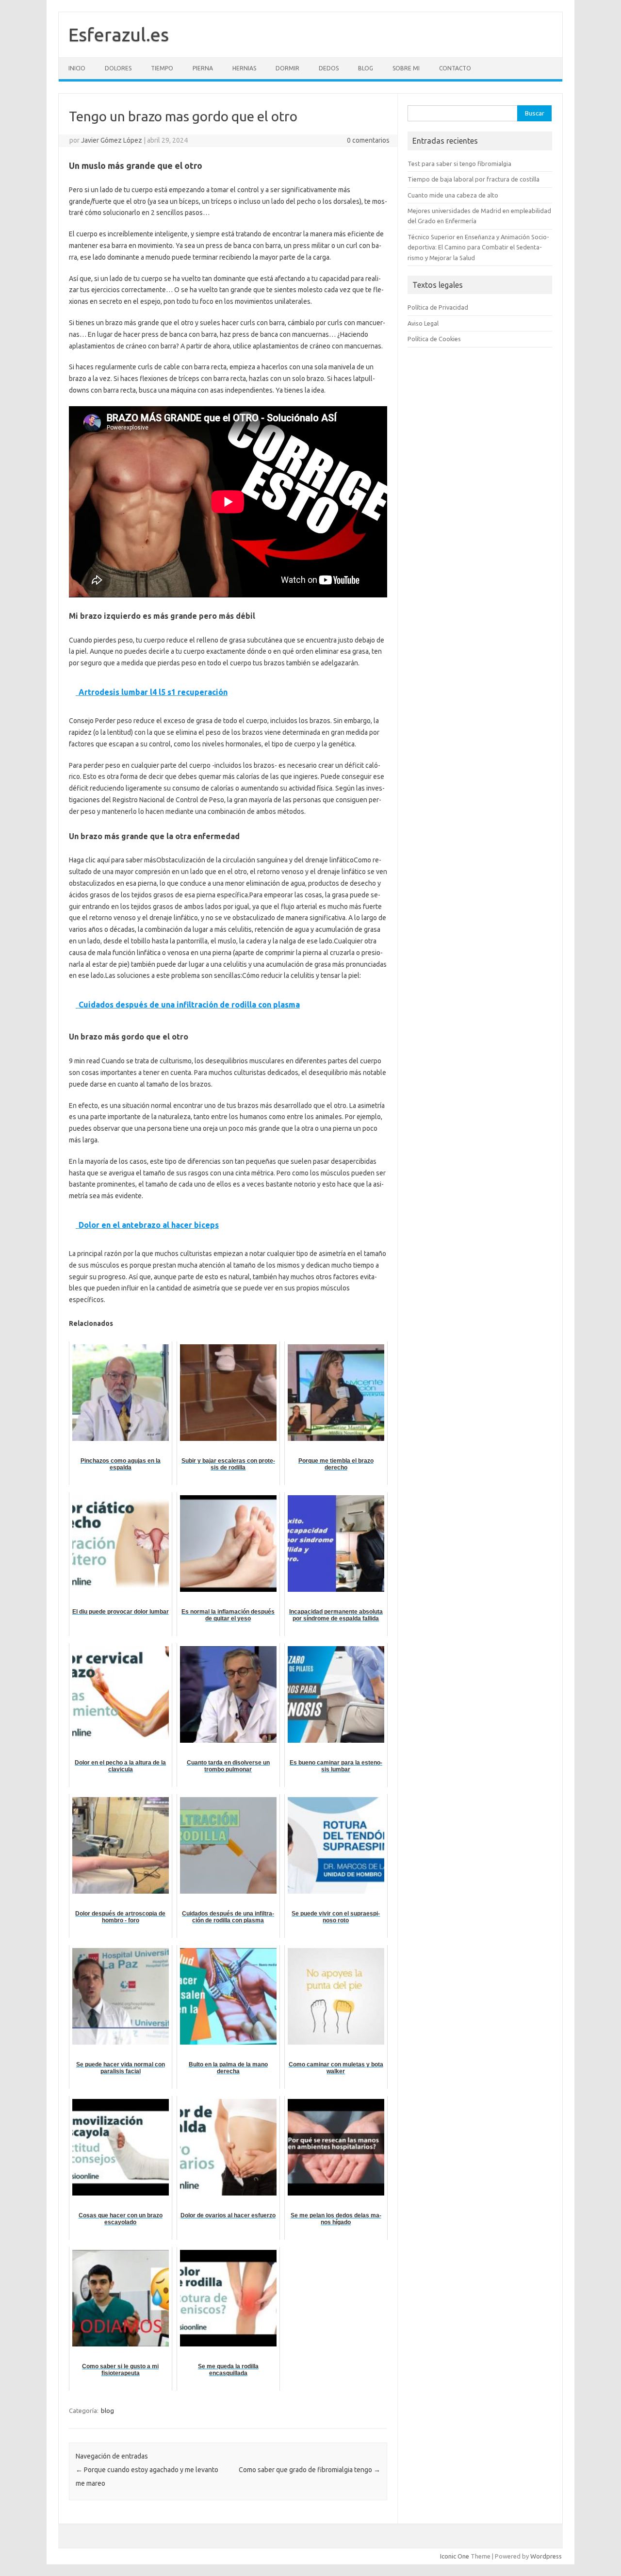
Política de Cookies (434, 339)
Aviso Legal (423, 323)
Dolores (118, 68)
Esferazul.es (119, 34)
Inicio (77, 68)
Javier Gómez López (112, 140)
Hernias (244, 68)
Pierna (203, 68)
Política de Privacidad (438, 307)
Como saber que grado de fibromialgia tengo (310, 2470)
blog (107, 2411)
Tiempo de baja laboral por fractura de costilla (474, 179)
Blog (366, 68)
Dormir (287, 68)
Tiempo (162, 68)
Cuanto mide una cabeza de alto (453, 195)
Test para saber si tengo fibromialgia (459, 164)
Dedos (329, 68)
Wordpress (546, 2556)
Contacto (455, 68)
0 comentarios (368, 140)
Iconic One (455, 2556)
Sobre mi (406, 68)
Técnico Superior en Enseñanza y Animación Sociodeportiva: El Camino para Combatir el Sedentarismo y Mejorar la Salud (478, 247)
